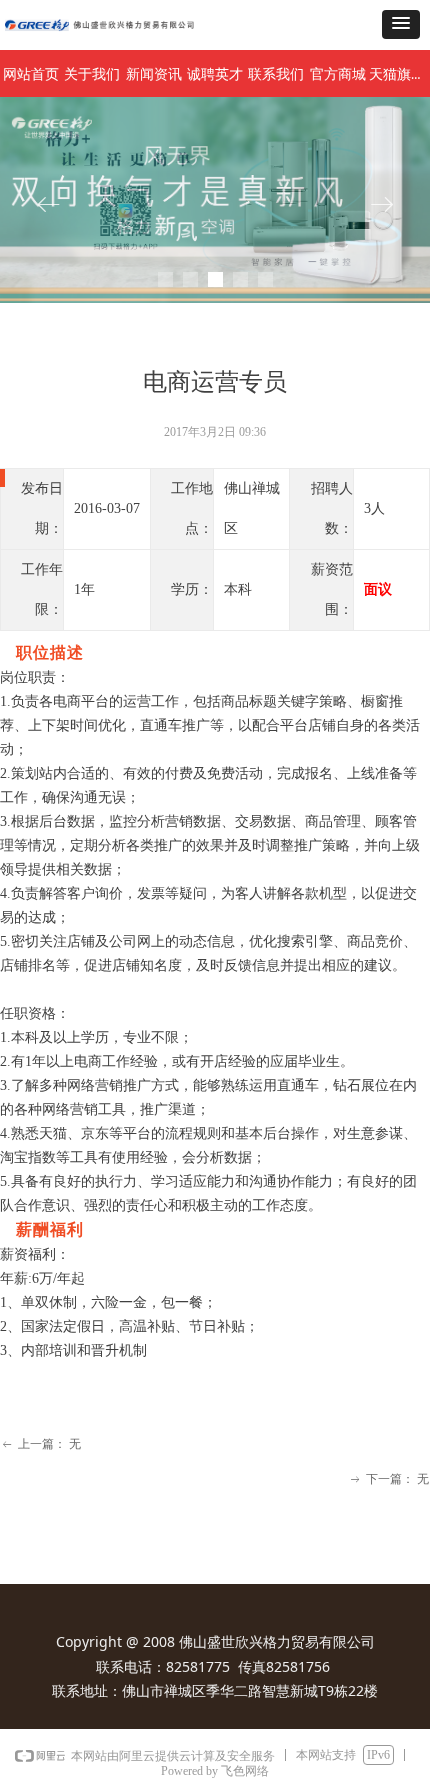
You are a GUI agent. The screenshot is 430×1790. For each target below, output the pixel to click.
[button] (401, 24)
